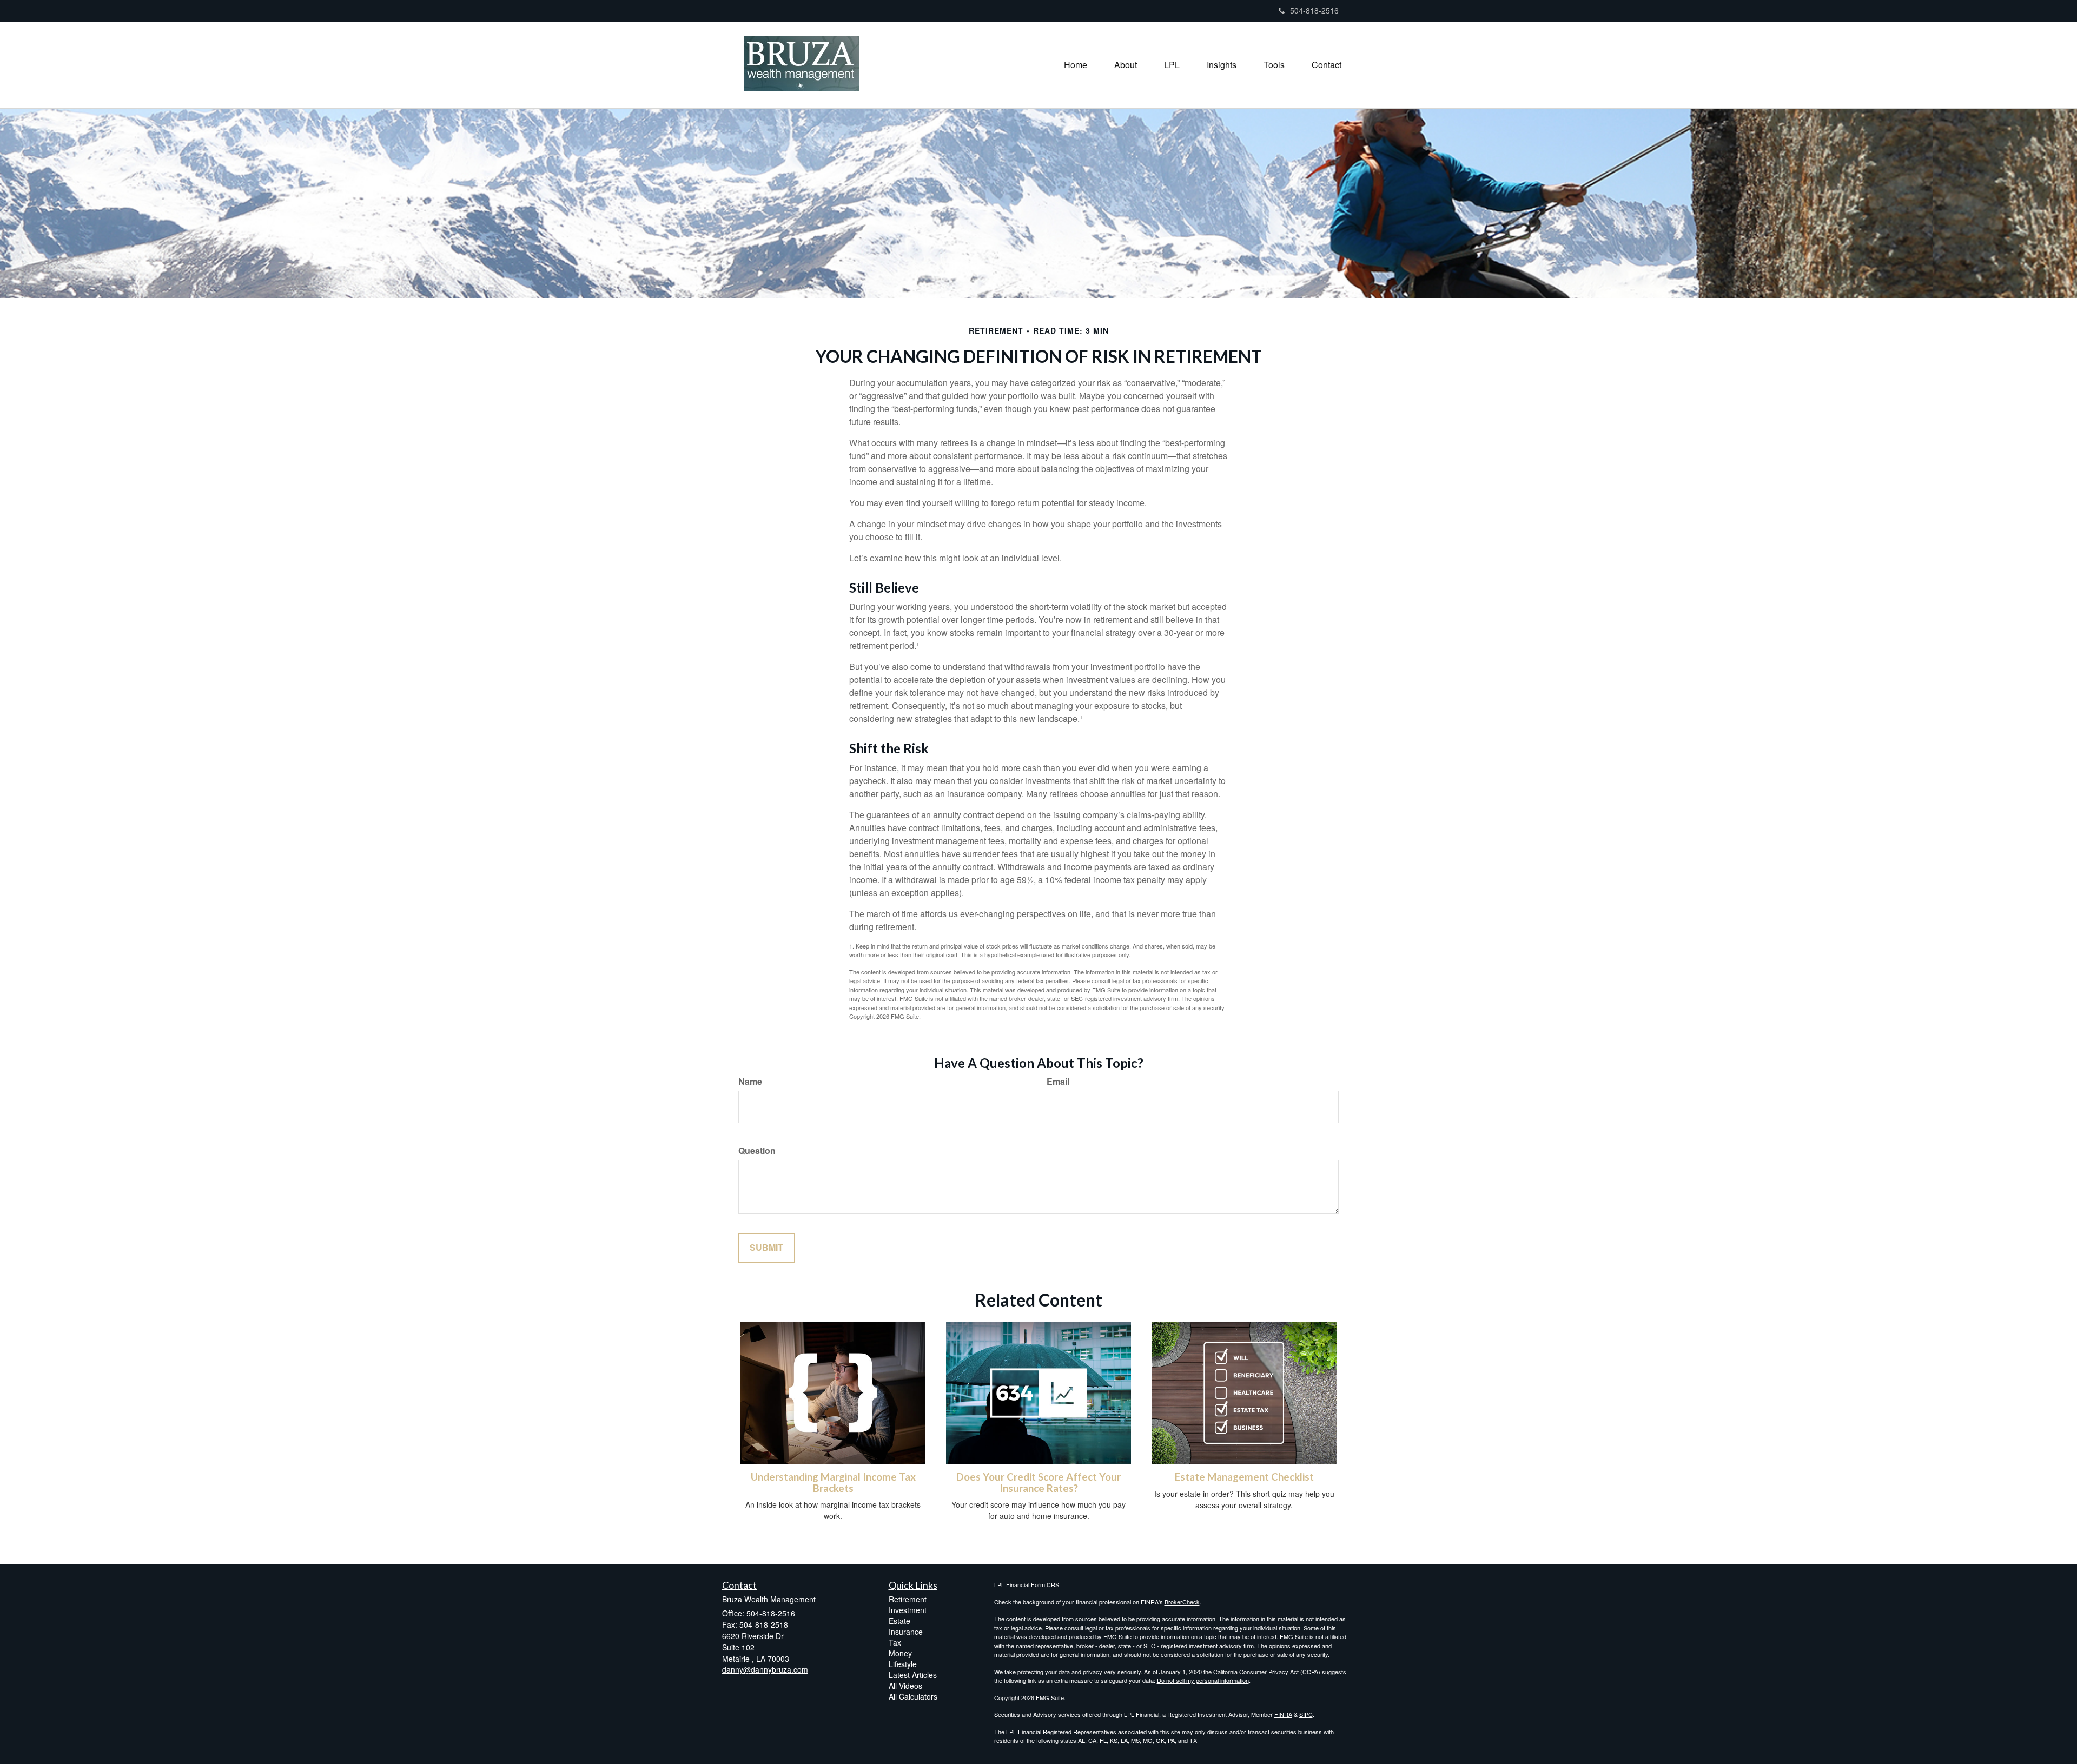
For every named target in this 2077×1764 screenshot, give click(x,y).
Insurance (906, 1632)
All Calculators (913, 1696)
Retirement (908, 1599)
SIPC (1306, 1714)
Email (1058, 1082)
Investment (908, 1610)
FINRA (1283, 1714)
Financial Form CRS (1033, 1584)
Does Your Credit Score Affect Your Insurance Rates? (1038, 1483)
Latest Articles (913, 1675)
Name (750, 1082)
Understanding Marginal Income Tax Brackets (833, 1483)
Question (757, 1151)
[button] (1126, 65)
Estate (899, 1621)
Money (900, 1653)
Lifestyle (903, 1664)
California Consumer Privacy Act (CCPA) (1267, 1672)
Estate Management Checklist (1244, 1477)
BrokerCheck (1182, 1602)
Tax (895, 1642)
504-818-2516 (1314, 10)
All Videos (905, 1686)
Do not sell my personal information (1203, 1680)
